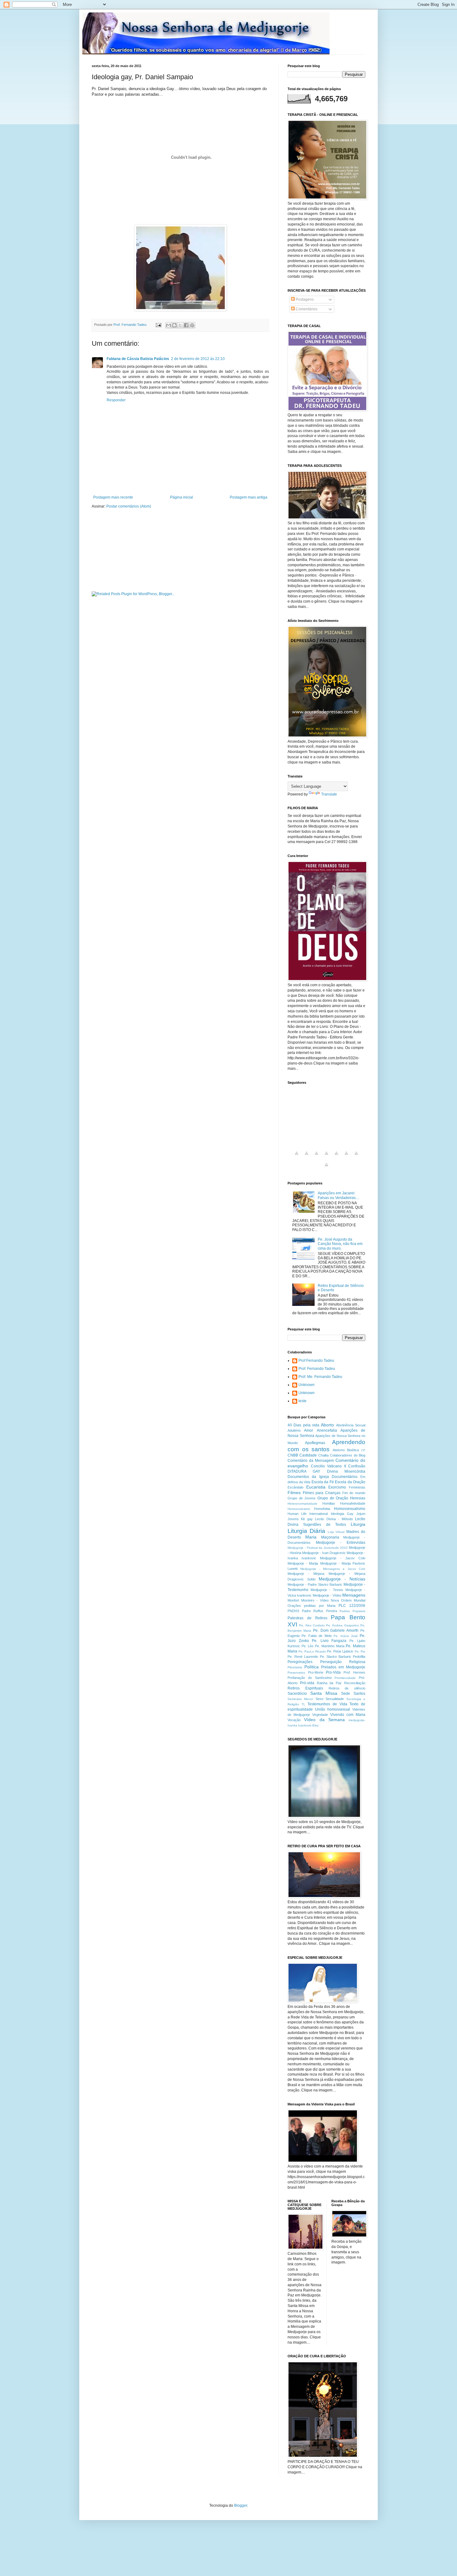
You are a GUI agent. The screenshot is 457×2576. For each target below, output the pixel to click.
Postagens (304, 299)
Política (312, 1667)
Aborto (327, 1425)
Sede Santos (353, 1694)
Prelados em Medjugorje (343, 1667)
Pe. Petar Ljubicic (340, 1651)
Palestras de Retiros (307, 1618)
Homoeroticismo (299, 1509)
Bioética (353, 1450)
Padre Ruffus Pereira (319, 1611)
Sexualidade (335, 1699)
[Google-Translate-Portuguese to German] (316, 1157)
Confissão (357, 1466)
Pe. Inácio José (346, 1636)
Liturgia (358, 1524)
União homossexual (332, 1709)
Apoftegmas (315, 1443)
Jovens (293, 1519)
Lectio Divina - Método (334, 1519)
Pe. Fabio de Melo (316, 1636)
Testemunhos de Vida (327, 1704)
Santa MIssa (324, 1693)
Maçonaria (330, 1537)
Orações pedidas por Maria (312, 1606)
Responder (116, 400)
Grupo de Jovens (302, 1498)
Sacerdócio (297, 1694)
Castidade (308, 1455)
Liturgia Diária (306, 1531)
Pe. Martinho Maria (330, 1646)
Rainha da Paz (329, 1683)
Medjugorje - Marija (303, 1563)
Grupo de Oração (333, 1498)
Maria (311, 1537)
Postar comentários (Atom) (129, 506)
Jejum (361, 1514)
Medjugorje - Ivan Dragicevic (324, 1553)
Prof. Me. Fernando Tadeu (320, 1377)
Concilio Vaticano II (328, 1466)
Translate (329, 794)
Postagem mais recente (113, 497)
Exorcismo (337, 1487)
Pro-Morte (316, 1672)
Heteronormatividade (302, 1504)
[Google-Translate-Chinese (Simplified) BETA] (297, 1157)
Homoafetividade (353, 1503)
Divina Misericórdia (346, 1471)
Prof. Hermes (355, 1672)
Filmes (294, 1493)
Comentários (306, 309)
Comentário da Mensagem (311, 1461)
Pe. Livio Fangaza (329, 1641)
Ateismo (339, 1450)
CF (363, 1450)
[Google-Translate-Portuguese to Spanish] (326, 1168)
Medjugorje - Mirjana (306, 1574)
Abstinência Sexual (351, 1425)
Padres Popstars (352, 1611)
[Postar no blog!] (174, 325)
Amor (309, 1430)
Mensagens (354, 1595)
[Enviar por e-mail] (168, 325)
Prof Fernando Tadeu (316, 1361)
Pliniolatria (295, 1667)
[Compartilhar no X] (180, 325)
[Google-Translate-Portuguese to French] (307, 1157)
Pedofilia (359, 1657)
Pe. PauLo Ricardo (312, 1651)
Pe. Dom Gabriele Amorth (336, 1630)
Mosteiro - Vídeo (315, 1600)
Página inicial (182, 497)
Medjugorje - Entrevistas (341, 1543)
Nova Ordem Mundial (348, 1600)
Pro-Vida (333, 1672)
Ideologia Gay (342, 1514)
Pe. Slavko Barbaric (336, 1657)
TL (303, 1704)
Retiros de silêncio (347, 1688)
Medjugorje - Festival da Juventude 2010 (318, 1548)
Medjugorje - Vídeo (327, 1595)
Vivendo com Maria (348, 1715)
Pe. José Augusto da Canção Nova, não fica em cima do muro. (340, 1244)
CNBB (293, 1455)
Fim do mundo (354, 1493)
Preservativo (296, 1673)
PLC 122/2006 (352, 1606)
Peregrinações (300, 1662)
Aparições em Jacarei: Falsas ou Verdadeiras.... (339, 1195)
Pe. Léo (308, 1646)
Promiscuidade (345, 1678)
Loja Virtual (336, 1532)
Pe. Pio (360, 1651)
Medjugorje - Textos (327, 1590)
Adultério (294, 1430)
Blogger (241, 2505)
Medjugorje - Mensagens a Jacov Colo (333, 1569)
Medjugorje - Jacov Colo (343, 1558)
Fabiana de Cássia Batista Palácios (138, 359)
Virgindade (320, 1715)
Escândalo (295, 1487)
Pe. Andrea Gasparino (343, 1625)
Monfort (293, 1600)
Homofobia (322, 1509)
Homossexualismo (350, 1509)
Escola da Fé (323, 1482)
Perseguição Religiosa (343, 1662)
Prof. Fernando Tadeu (317, 1369)
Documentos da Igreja (308, 1477)
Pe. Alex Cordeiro (312, 1625)
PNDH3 (293, 1611)
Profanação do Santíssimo (310, 1678)
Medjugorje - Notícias (342, 1579)
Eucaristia (316, 1487)
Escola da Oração (350, 1482)
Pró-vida (307, 1683)
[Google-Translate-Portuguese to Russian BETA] (356, 1157)
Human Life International (308, 1514)
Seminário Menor (300, 1699)
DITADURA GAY (304, 1471)
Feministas (357, 1487)
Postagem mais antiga (249, 497)
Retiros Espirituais (305, 1688)
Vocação (294, 1720)
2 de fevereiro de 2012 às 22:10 (198, 359)
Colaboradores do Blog (348, 1455)
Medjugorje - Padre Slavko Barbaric (315, 1584)
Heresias (358, 1498)
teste (302, 1401)
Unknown (307, 1385)
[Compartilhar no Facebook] (186, 325)
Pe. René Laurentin (303, 1657)
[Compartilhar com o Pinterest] (192, 325)
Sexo (319, 1699)
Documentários (345, 1477)
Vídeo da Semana (324, 1720)
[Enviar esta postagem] (158, 325)
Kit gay (307, 1519)
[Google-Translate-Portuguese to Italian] (326, 1157)
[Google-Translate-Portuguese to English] (346, 1157)
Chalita (323, 1455)
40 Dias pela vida (303, 1425)
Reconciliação (355, 1683)
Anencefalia (327, 1430)
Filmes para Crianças (322, 1493)
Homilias (329, 1503)
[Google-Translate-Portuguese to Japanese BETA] (336, 1157)
